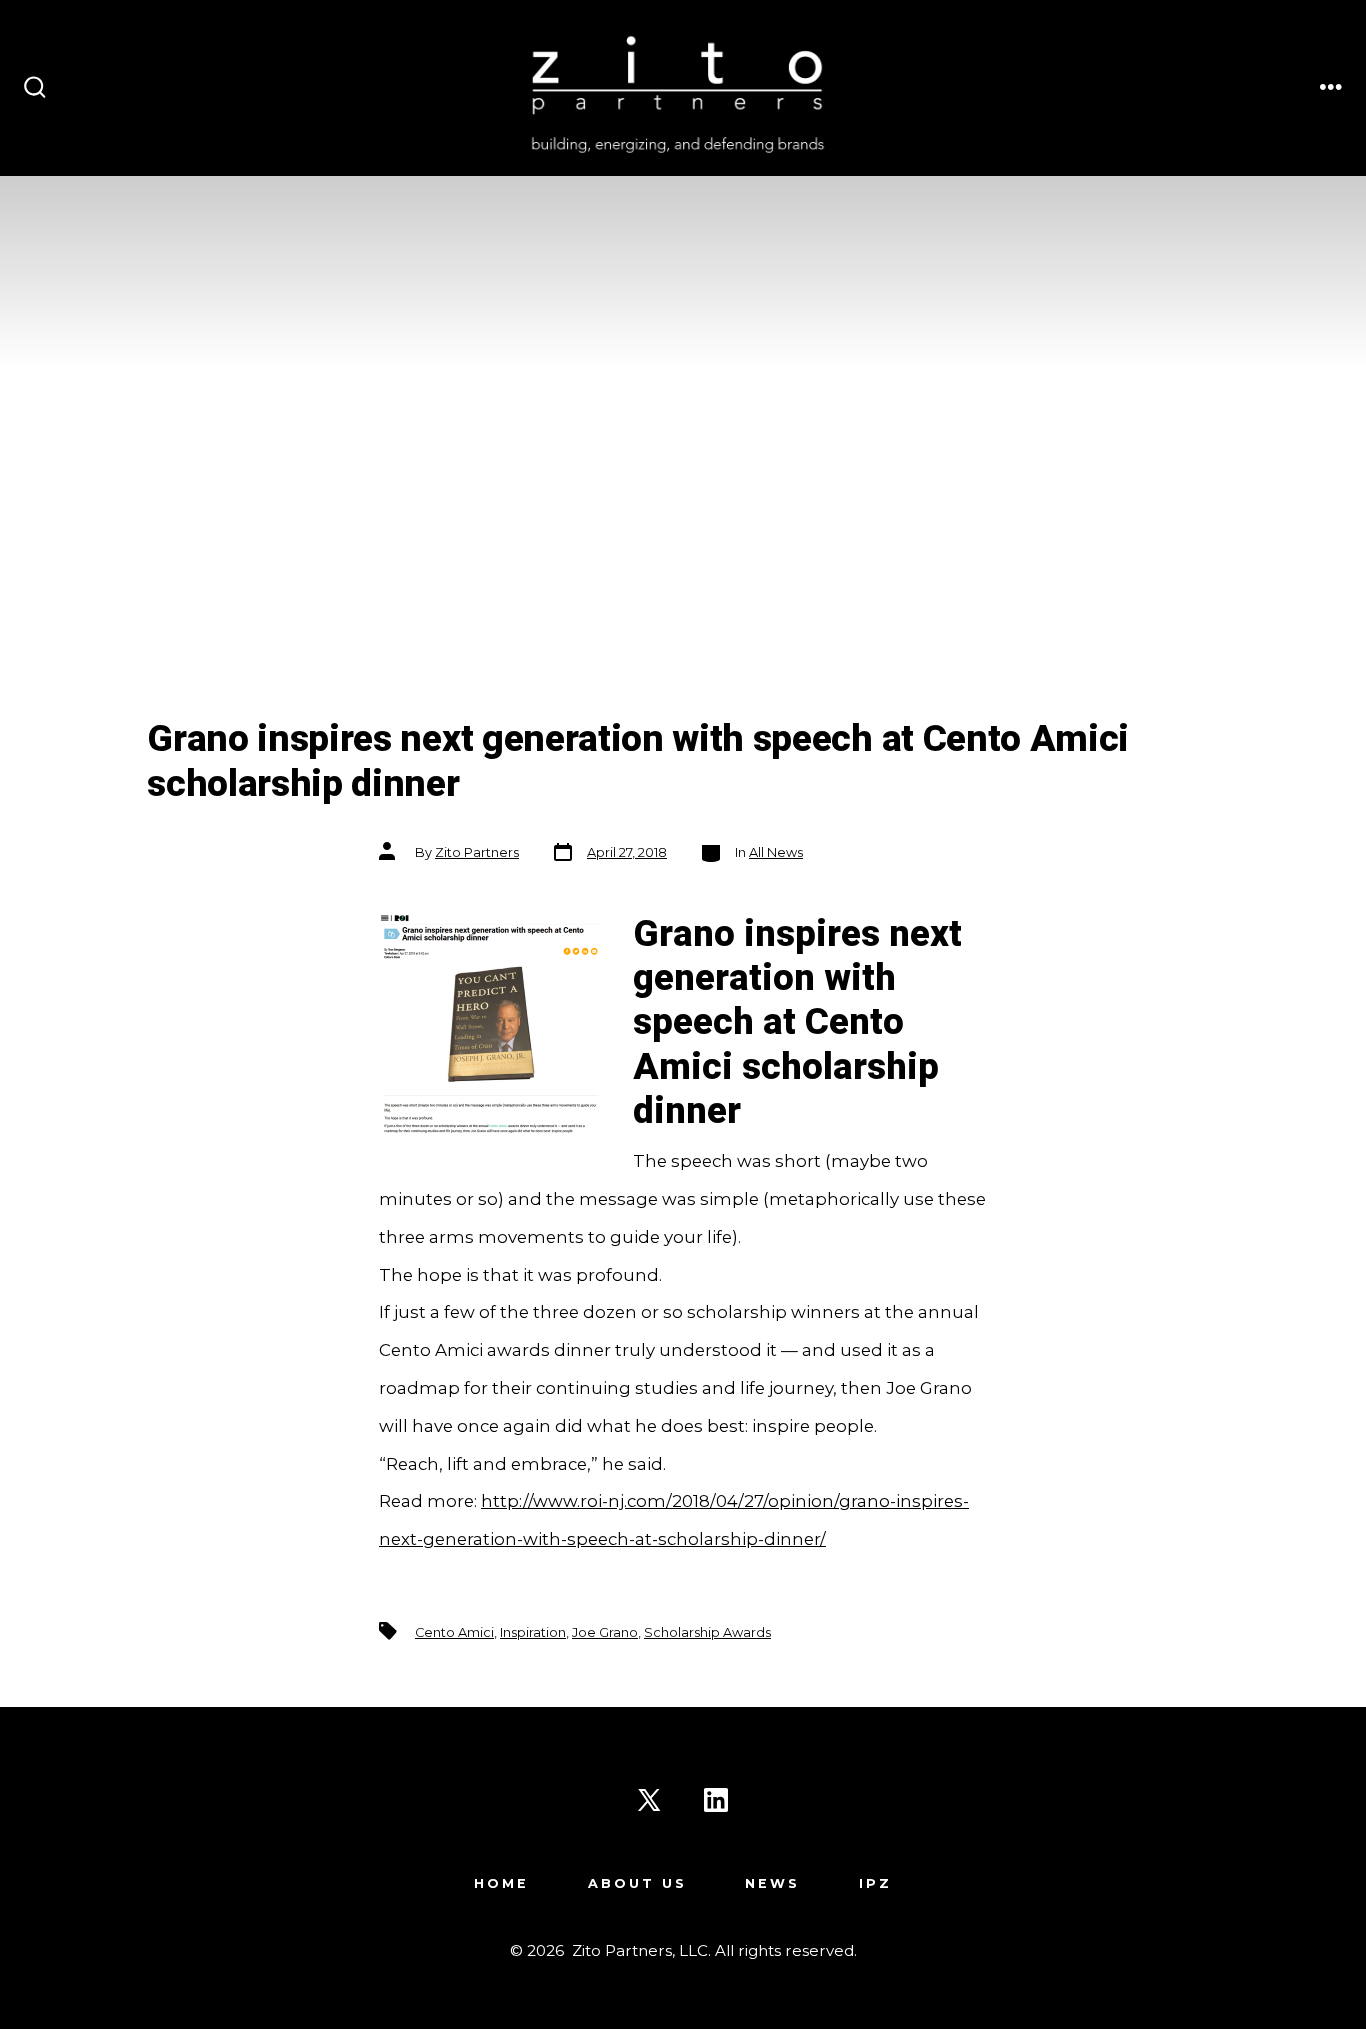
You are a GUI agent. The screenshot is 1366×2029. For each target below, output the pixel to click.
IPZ (875, 1883)
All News (776, 852)
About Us (637, 1883)
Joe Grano (605, 1632)
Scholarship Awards (707, 1632)
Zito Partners (477, 852)
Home (501, 1883)
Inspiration (533, 1632)
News (772, 1883)
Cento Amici (454, 1632)
